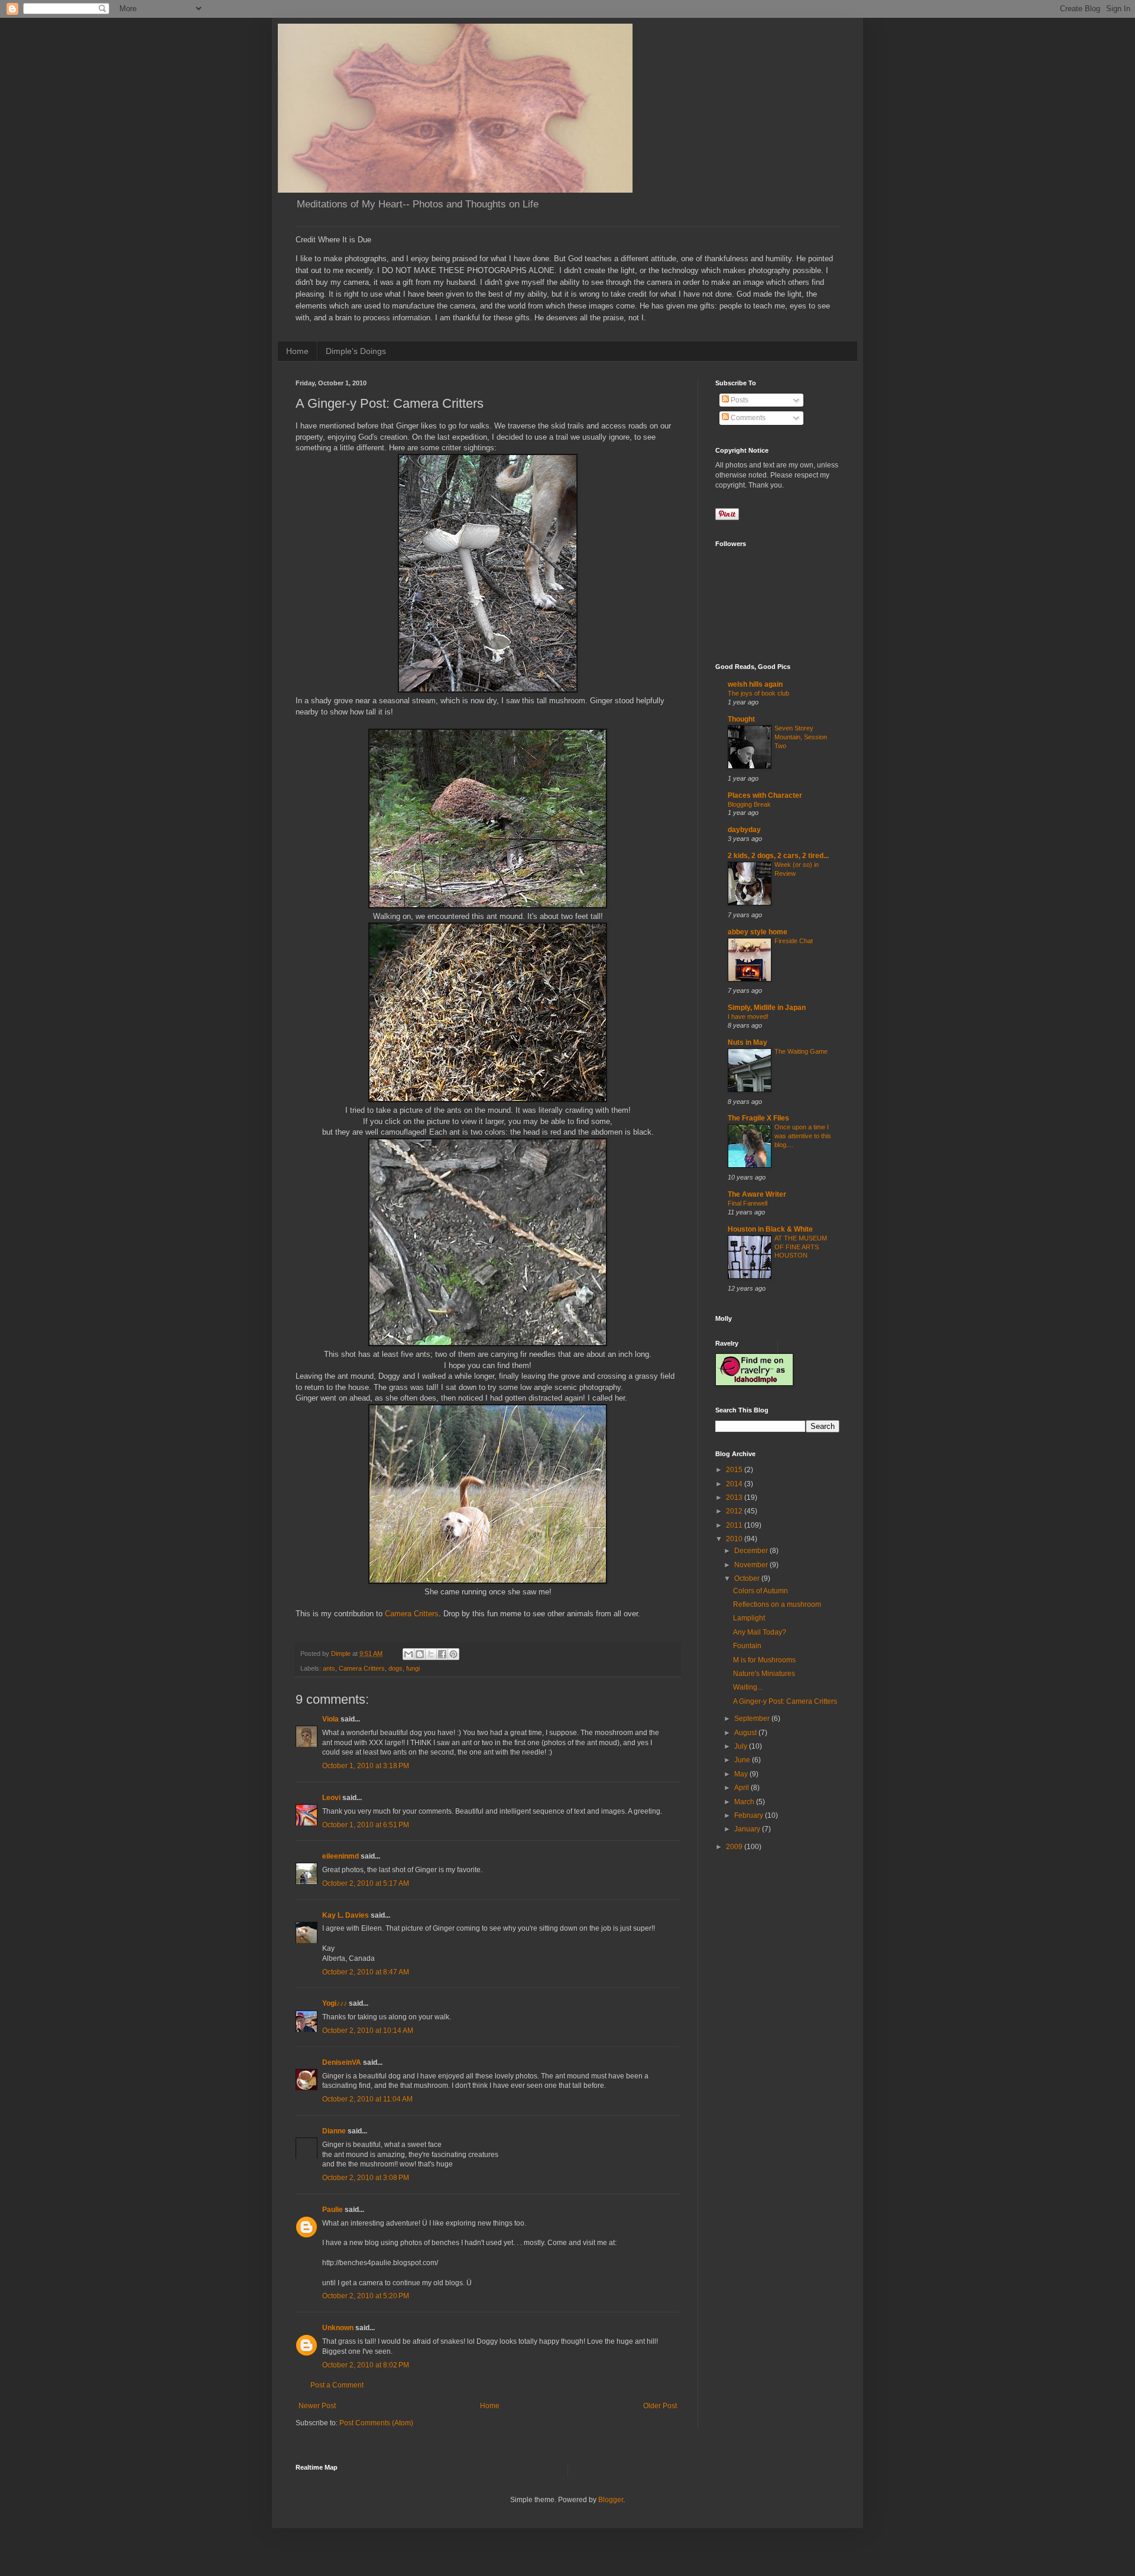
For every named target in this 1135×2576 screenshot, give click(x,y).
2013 (735, 1497)
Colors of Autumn (761, 1591)
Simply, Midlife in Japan (767, 1008)
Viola (330, 1719)
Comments (747, 418)
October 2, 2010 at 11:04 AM (367, 2099)
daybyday (744, 830)
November (752, 1565)
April (742, 1788)
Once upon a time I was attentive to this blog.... (803, 1136)
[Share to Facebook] (442, 1654)
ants (329, 1668)
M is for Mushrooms (764, 1660)
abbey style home (758, 932)
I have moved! (748, 1016)
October (748, 1578)
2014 (735, 1484)
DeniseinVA (342, 2062)
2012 (735, 1511)
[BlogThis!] (420, 1654)
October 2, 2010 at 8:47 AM (366, 1972)
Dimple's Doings (356, 351)
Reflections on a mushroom (777, 1604)
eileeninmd (340, 1856)
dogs (395, 1668)
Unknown (338, 2328)
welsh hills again (755, 684)
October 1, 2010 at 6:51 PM (366, 1825)
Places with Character (765, 795)
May (742, 1774)
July (742, 1746)
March (745, 1802)
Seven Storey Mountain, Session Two (801, 737)
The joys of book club (758, 693)
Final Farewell (748, 1203)
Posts (739, 400)
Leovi (331, 1798)
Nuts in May (748, 1042)
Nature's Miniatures (764, 1674)
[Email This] (408, 1654)
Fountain (747, 1646)
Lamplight (749, 1618)
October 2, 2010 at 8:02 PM (366, 2365)
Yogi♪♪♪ (335, 2003)
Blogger (611, 2500)
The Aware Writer (757, 1194)
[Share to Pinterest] (453, 1654)
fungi (413, 1668)
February (750, 1815)
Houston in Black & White (770, 1229)
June (743, 1760)
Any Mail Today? (760, 1632)
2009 (735, 1847)
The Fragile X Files (758, 1118)
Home (297, 351)
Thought (741, 719)
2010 (735, 1539)
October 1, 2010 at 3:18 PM (366, 1766)
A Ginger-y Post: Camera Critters (785, 1701)
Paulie (333, 2210)
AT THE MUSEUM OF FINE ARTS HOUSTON (801, 1247)
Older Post (660, 2406)
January (748, 1829)
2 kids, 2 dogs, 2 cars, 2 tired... (778, 856)
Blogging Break (749, 804)
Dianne (334, 2131)
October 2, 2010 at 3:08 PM (366, 2178)
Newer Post (317, 2406)
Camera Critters (412, 1614)
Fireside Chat (794, 941)
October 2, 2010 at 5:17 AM (366, 1883)
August (746, 1733)
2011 (735, 1525)
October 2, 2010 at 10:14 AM (368, 2031)
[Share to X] (431, 1654)
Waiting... (748, 1687)
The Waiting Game (801, 1051)
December (752, 1551)
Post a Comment (337, 2385)
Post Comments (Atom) (376, 2423)
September (753, 1719)
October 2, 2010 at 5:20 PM (366, 2296)
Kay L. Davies (346, 1915)
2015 (735, 1470)
